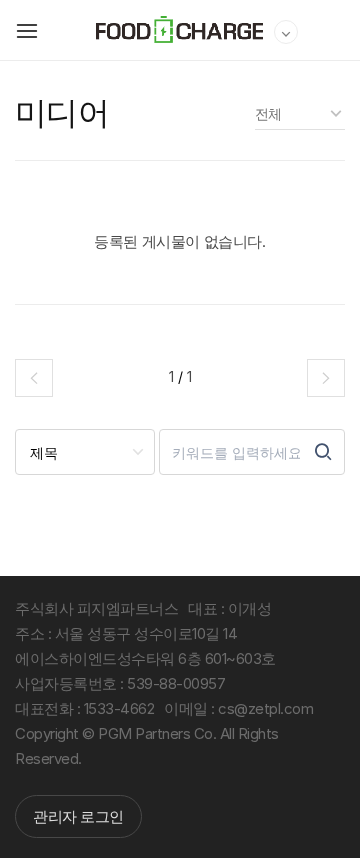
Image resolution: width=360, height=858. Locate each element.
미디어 (62, 112)
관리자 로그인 (78, 816)
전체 (268, 113)
